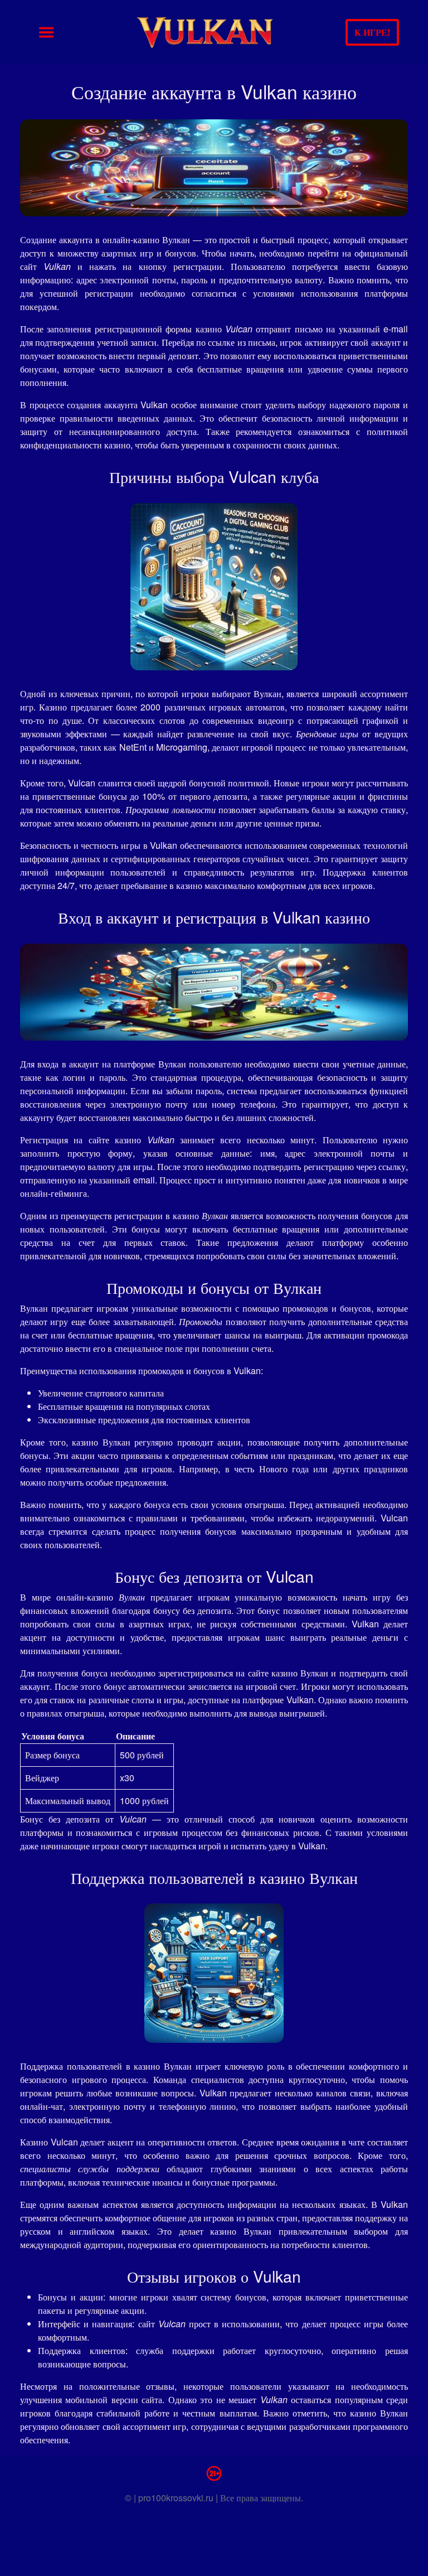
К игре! (372, 32)
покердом (38, 306)
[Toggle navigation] (46, 32)
